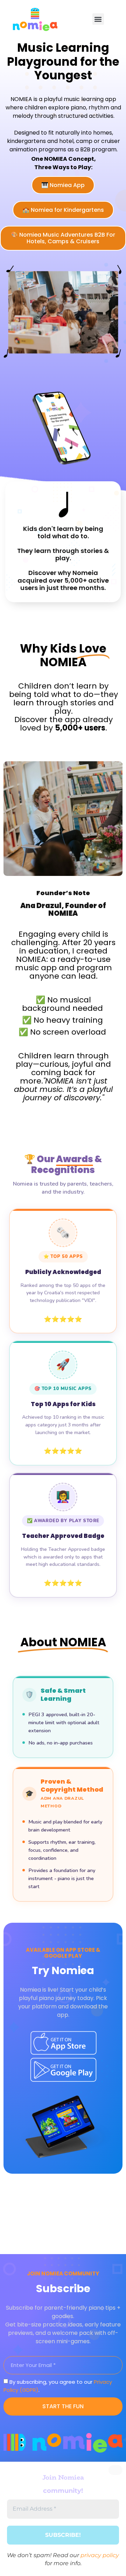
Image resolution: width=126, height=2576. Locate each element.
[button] (98, 19)
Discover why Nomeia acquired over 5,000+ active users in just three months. (63, 580)
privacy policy (100, 2555)
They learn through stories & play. (63, 555)
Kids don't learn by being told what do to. (63, 533)
